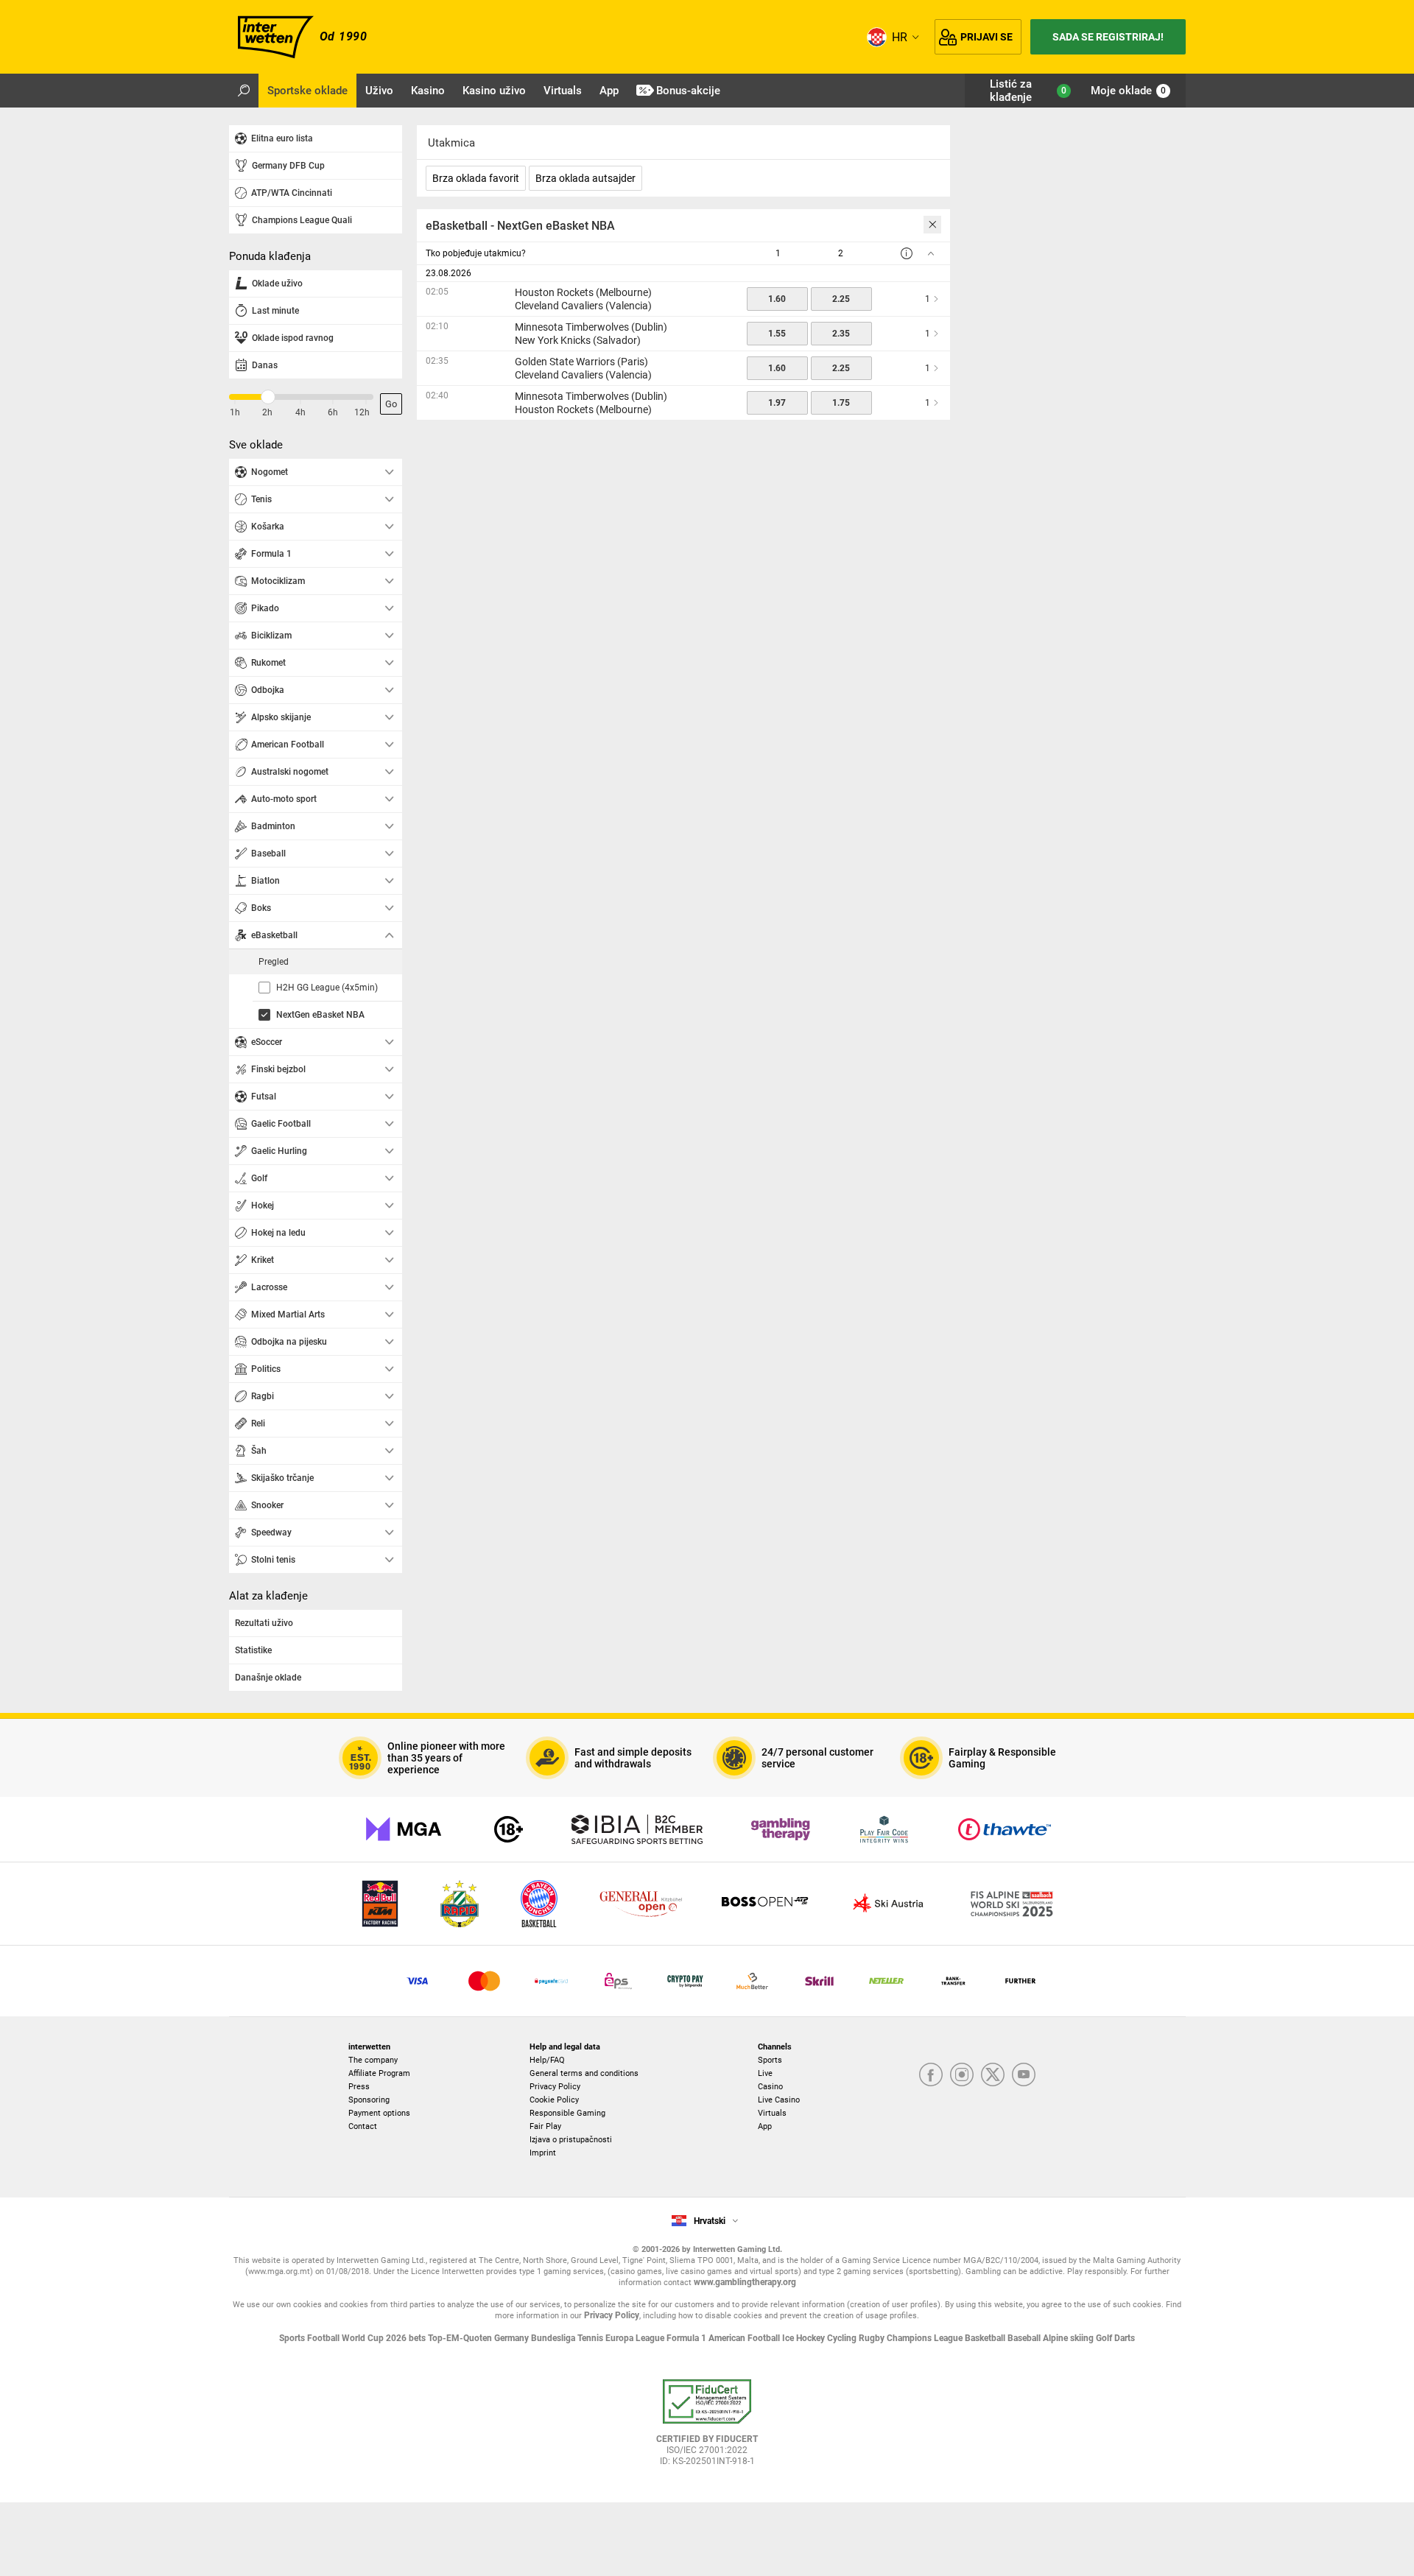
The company (373, 2060)
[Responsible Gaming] (509, 1829)
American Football (745, 2338)
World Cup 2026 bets (385, 2338)
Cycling (843, 2338)
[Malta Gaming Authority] (404, 1829)
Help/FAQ (547, 2060)
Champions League (926, 2338)
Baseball (1025, 2338)
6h (333, 412)
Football (324, 2338)
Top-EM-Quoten (461, 2338)
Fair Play (545, 2126)
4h (300, 412)
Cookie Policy (554, 2100)
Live (765, 2073)
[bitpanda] (685, 1981)
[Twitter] (993, 2076)
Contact (363, 2126)
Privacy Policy (555, 2087)
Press (359, 2087)
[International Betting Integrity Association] (637, 1829)
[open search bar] (244, 91)
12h (362, 412)
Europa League (636, 2338)
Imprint (543, 2153)
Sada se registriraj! (1108, 37)
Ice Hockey (805, 2338)
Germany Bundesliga (536, 2338)
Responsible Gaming (567, 2113)
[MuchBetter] (752, 1981)
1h (235, 412)
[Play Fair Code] (884, 1829)
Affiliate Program (379, 2073)
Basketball (986, 2338)
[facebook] (931, 2076)
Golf (1105, 2338)
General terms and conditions (584, 2073)
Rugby (873, 2338)
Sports (770, 2060)
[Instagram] (962, 2076)
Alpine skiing (1069, 2338)
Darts (1125, 2338)
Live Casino (779, 2100)
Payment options (379, 2113)
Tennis (591, 2338)
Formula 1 (687, 2338)
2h (267, 412)
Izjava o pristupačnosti (571, 2140)
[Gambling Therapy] (781, 1829)
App (765, 2126)
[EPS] (618, 1981)
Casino (770, 2087)
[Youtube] (1024, 2076)
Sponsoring (369, 2100)
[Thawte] (1005, 1829)
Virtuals (772, 2113)
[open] (707, 2428)
